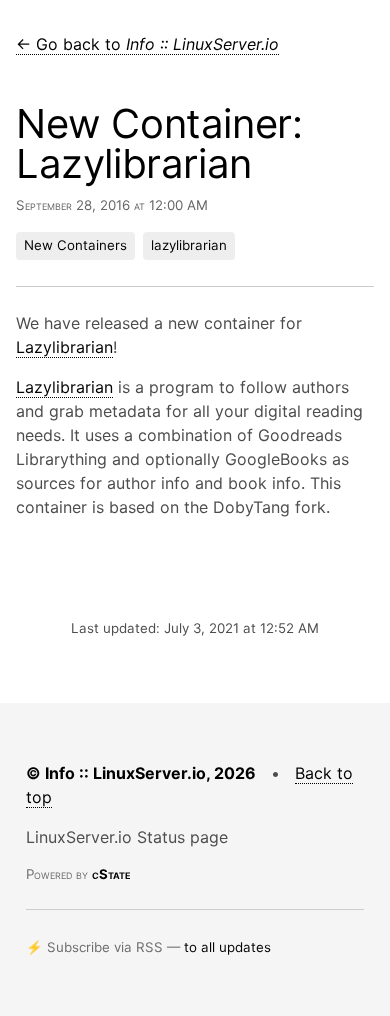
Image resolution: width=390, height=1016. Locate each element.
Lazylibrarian (64, 347)
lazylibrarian (189, 245)
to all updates (227, 947)
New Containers (75, 245)
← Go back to (147, 44)
